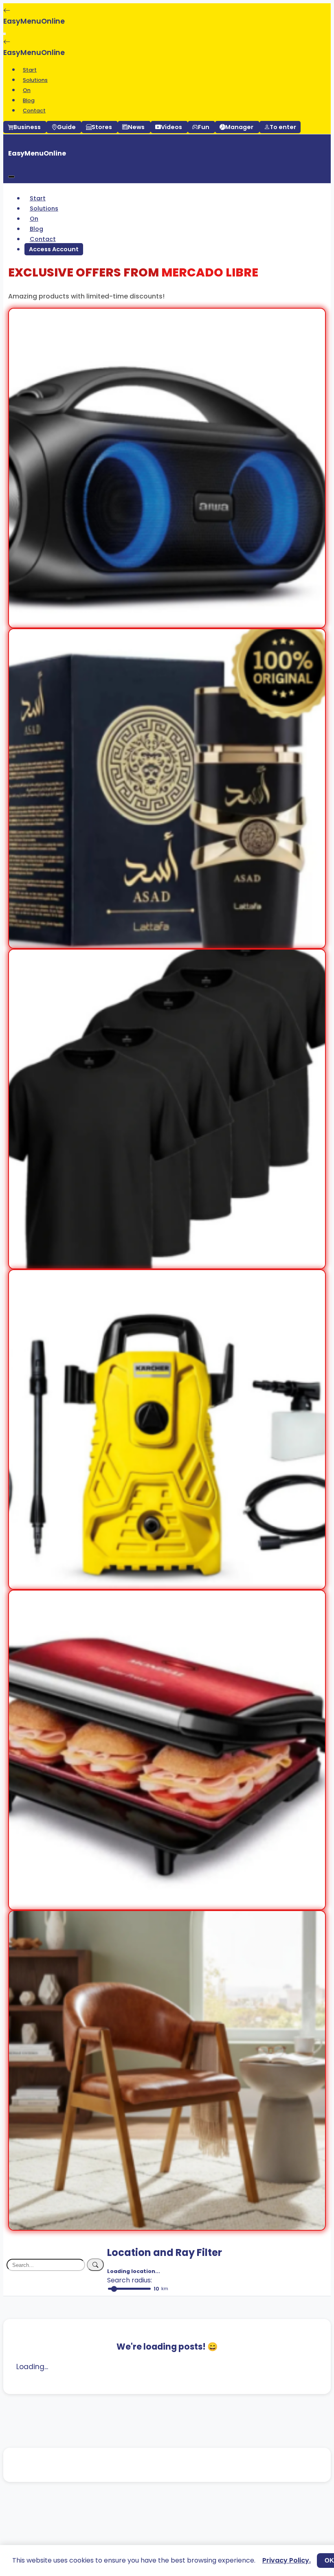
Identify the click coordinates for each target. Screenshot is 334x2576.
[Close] (11, 177)
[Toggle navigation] (4, 34)
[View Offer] (167, 622)
